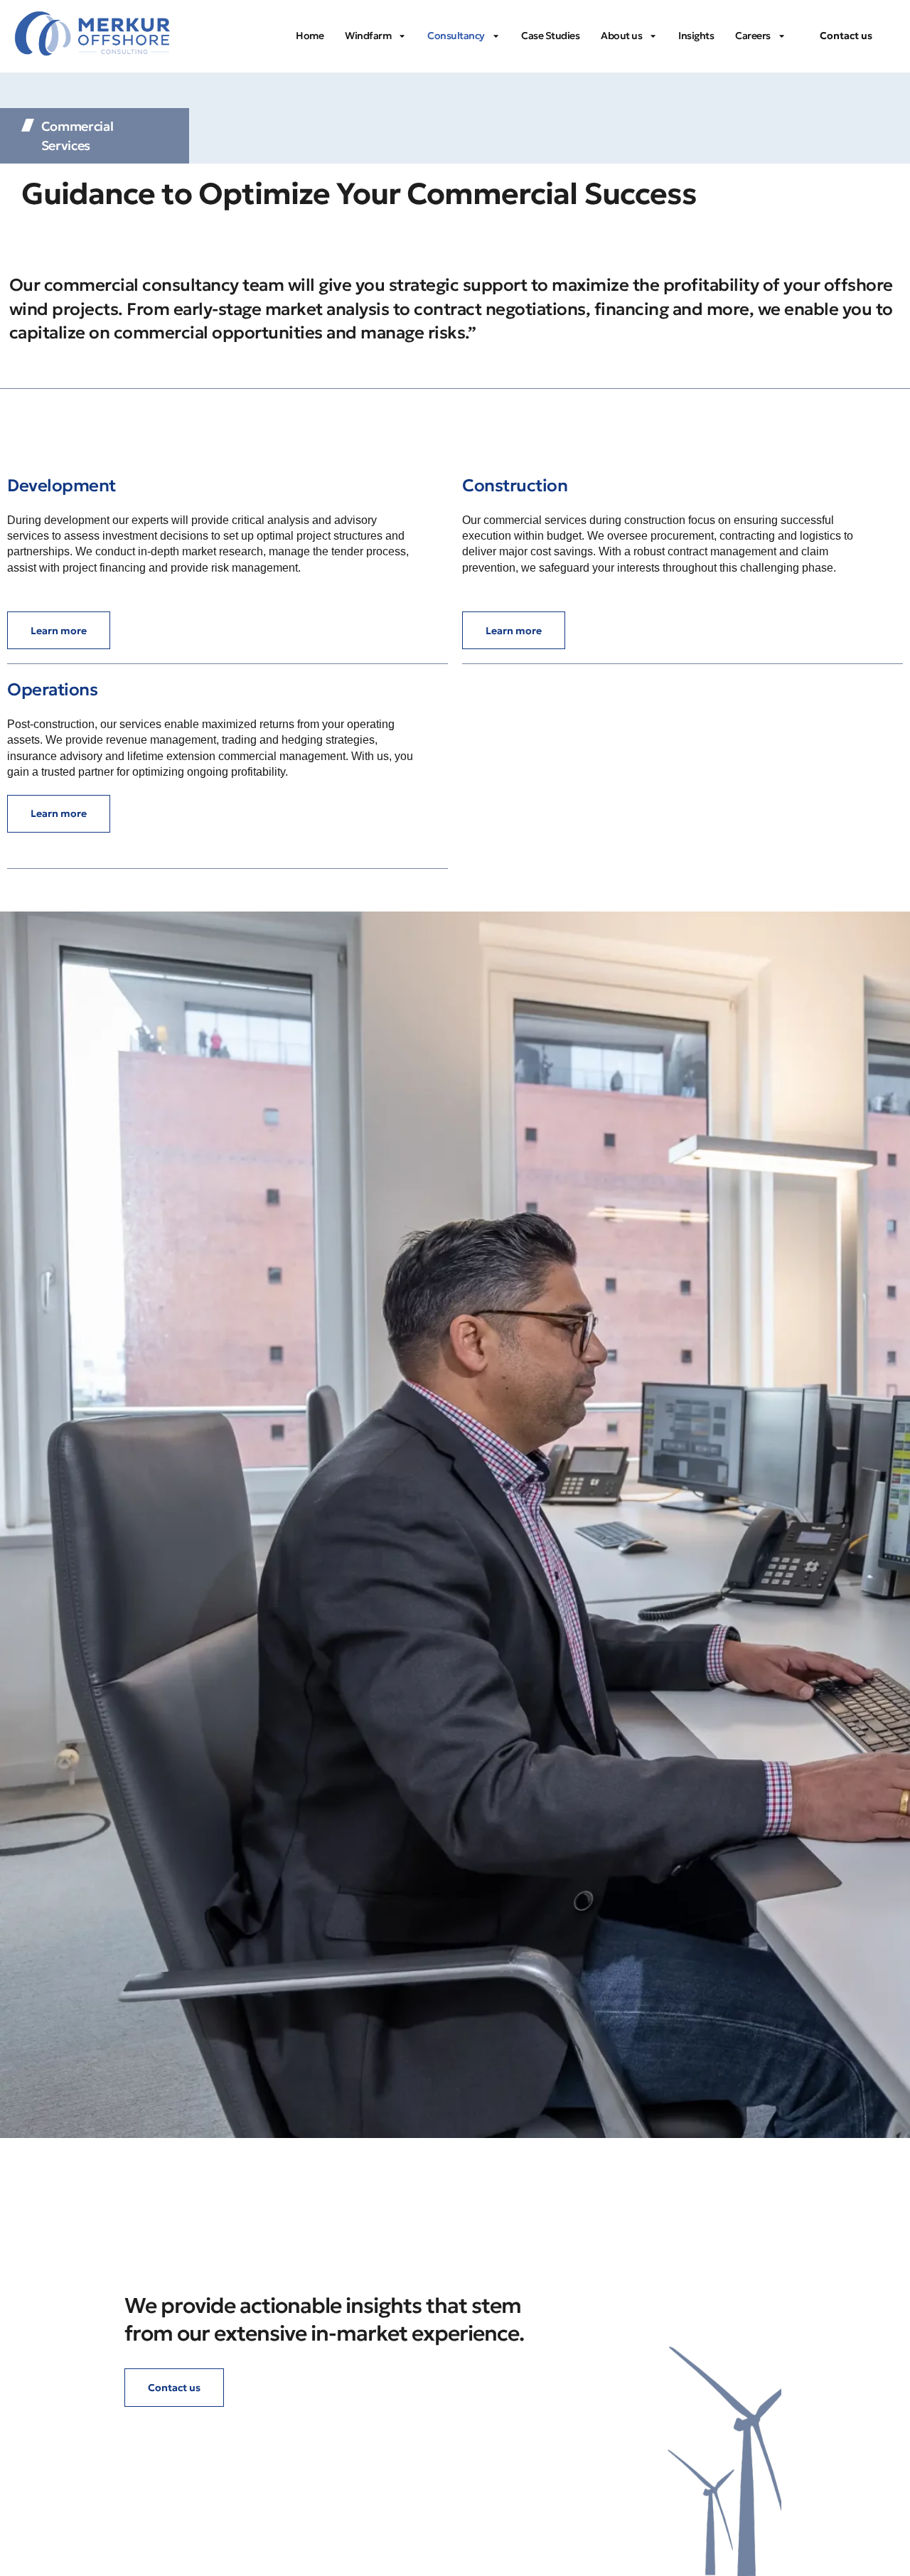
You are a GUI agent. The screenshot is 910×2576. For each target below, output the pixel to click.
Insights (696, 36)
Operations (52, 690)
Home (310, 36)
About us (621, 36)
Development (61, 486)
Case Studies (550, 36)
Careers (753, 36)
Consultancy (456, 36)
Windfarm (368, 36)
